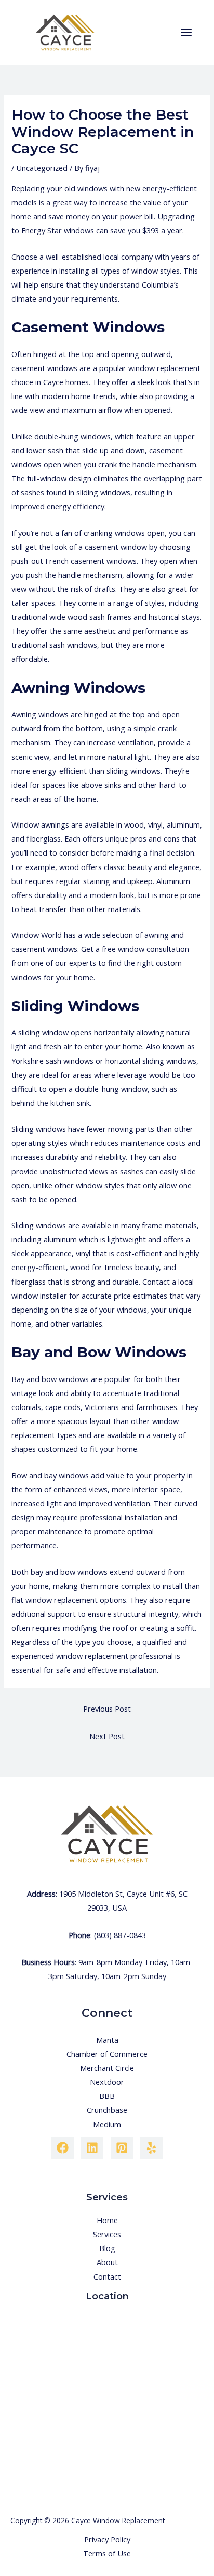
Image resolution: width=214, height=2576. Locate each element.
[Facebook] (63, 2148)
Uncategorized (42, 168)
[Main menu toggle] (186, 32)
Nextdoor (107, 2082)
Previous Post (107, 1709)
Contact (107, 2276)
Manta (107, 2040)
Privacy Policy (107, 2539)
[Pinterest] (122, 2148)
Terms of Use (107, 2553)
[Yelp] (151, 2148)
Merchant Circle (107, 2068)
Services (107, 2234)
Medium (107, 2124)
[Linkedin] (92, 2148)
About (107, 2262)
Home (107, 2220)
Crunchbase (107, 2110)
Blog (107, 2248)
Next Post (107, 1736)
